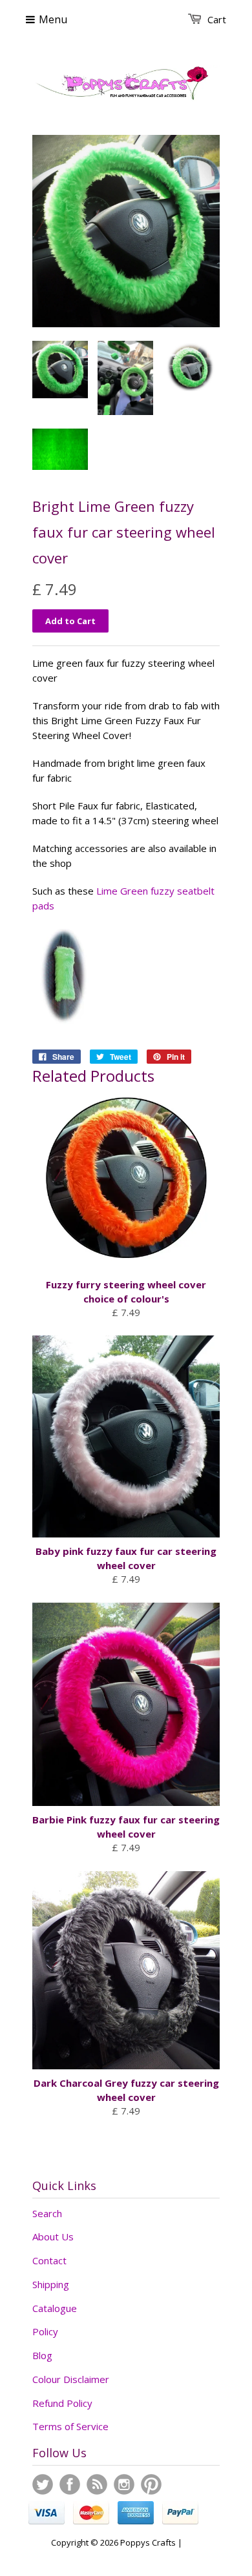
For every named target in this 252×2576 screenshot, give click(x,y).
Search (47, 2213)
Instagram (124, 2484)
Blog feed (97, 2484)
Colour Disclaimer (71, 2379)
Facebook (70, 2484)
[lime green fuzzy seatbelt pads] (64, 1026)
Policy (45, 2331)
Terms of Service (70, 2426)
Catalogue (55, 2308)
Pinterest (151, 2484)
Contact (49, 2260)
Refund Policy (62, 2403)
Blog (42, 2355)
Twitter (43, 2484)
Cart (217, 19)
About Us (53, 2236)
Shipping (51, 2284)
